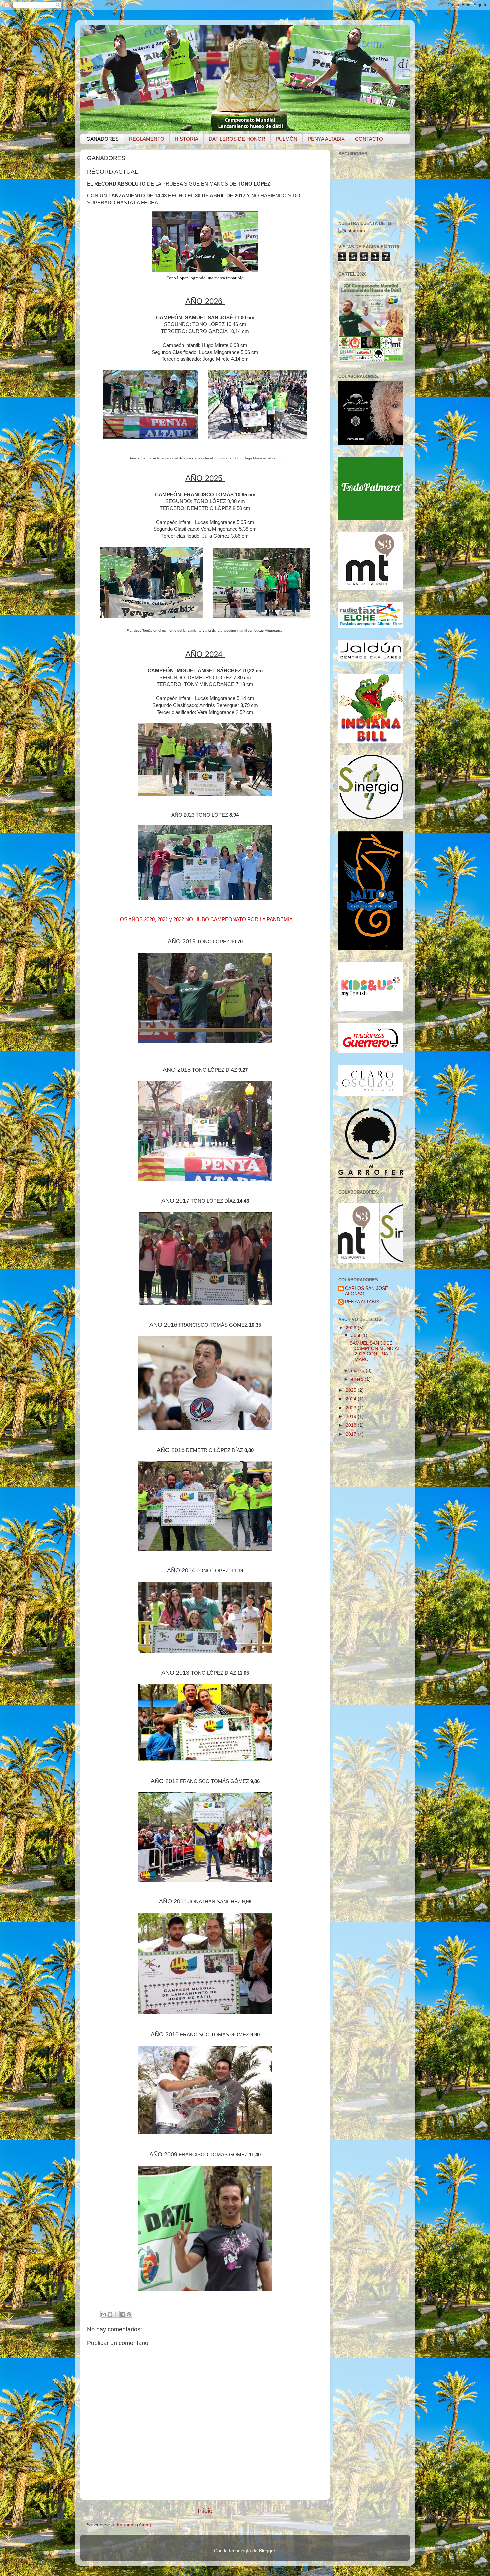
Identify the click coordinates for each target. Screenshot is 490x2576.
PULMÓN (286, 139)
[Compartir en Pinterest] (129, 2314)
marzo (358, 1370)
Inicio (205, 2511)
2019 (352, 1416)
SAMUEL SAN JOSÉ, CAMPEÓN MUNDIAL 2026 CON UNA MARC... (375, 1351)
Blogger (267, 2551)
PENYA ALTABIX (326, 139)
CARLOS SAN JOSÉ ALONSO (366, 1291)
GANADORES (102, 139)
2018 (352, 1425)
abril (356, 1335)
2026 (352, 1328)
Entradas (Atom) (134, 2525)
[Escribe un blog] (110, 2314)
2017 (352, 1434)
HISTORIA (186, 139)
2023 (352, 1408)
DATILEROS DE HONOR (237, 139)
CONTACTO (369, 139)
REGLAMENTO (147, 139)
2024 (352, 1399)
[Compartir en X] (116, 2314)
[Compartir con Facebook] (123, 2314)
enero (358, 1379)
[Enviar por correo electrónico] (104, 2314)
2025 (352, 1390)
